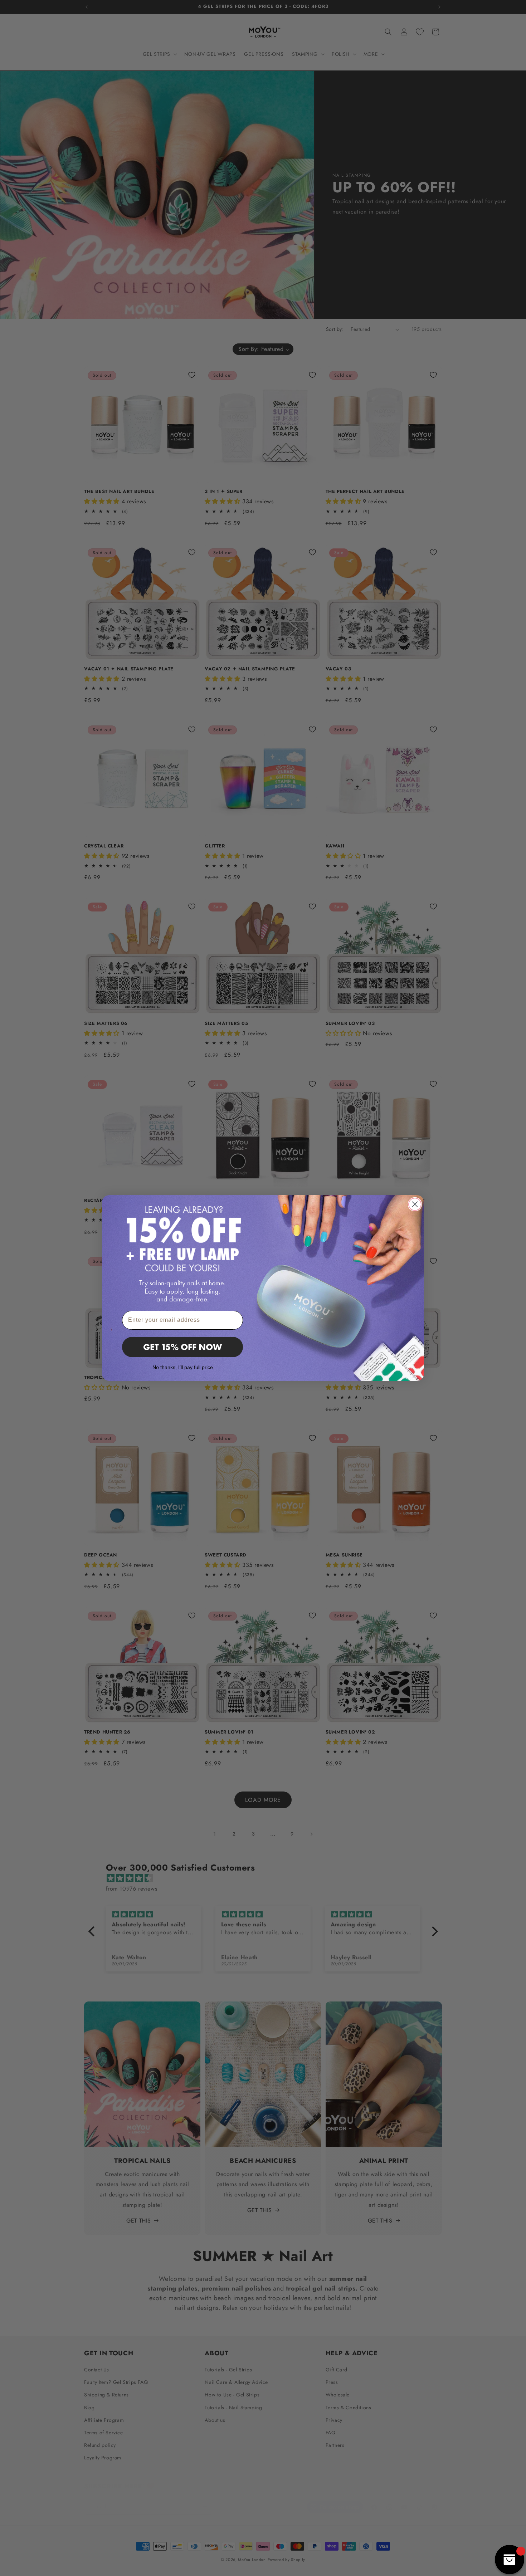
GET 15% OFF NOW (182, 1347)
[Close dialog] (415, 1204)
